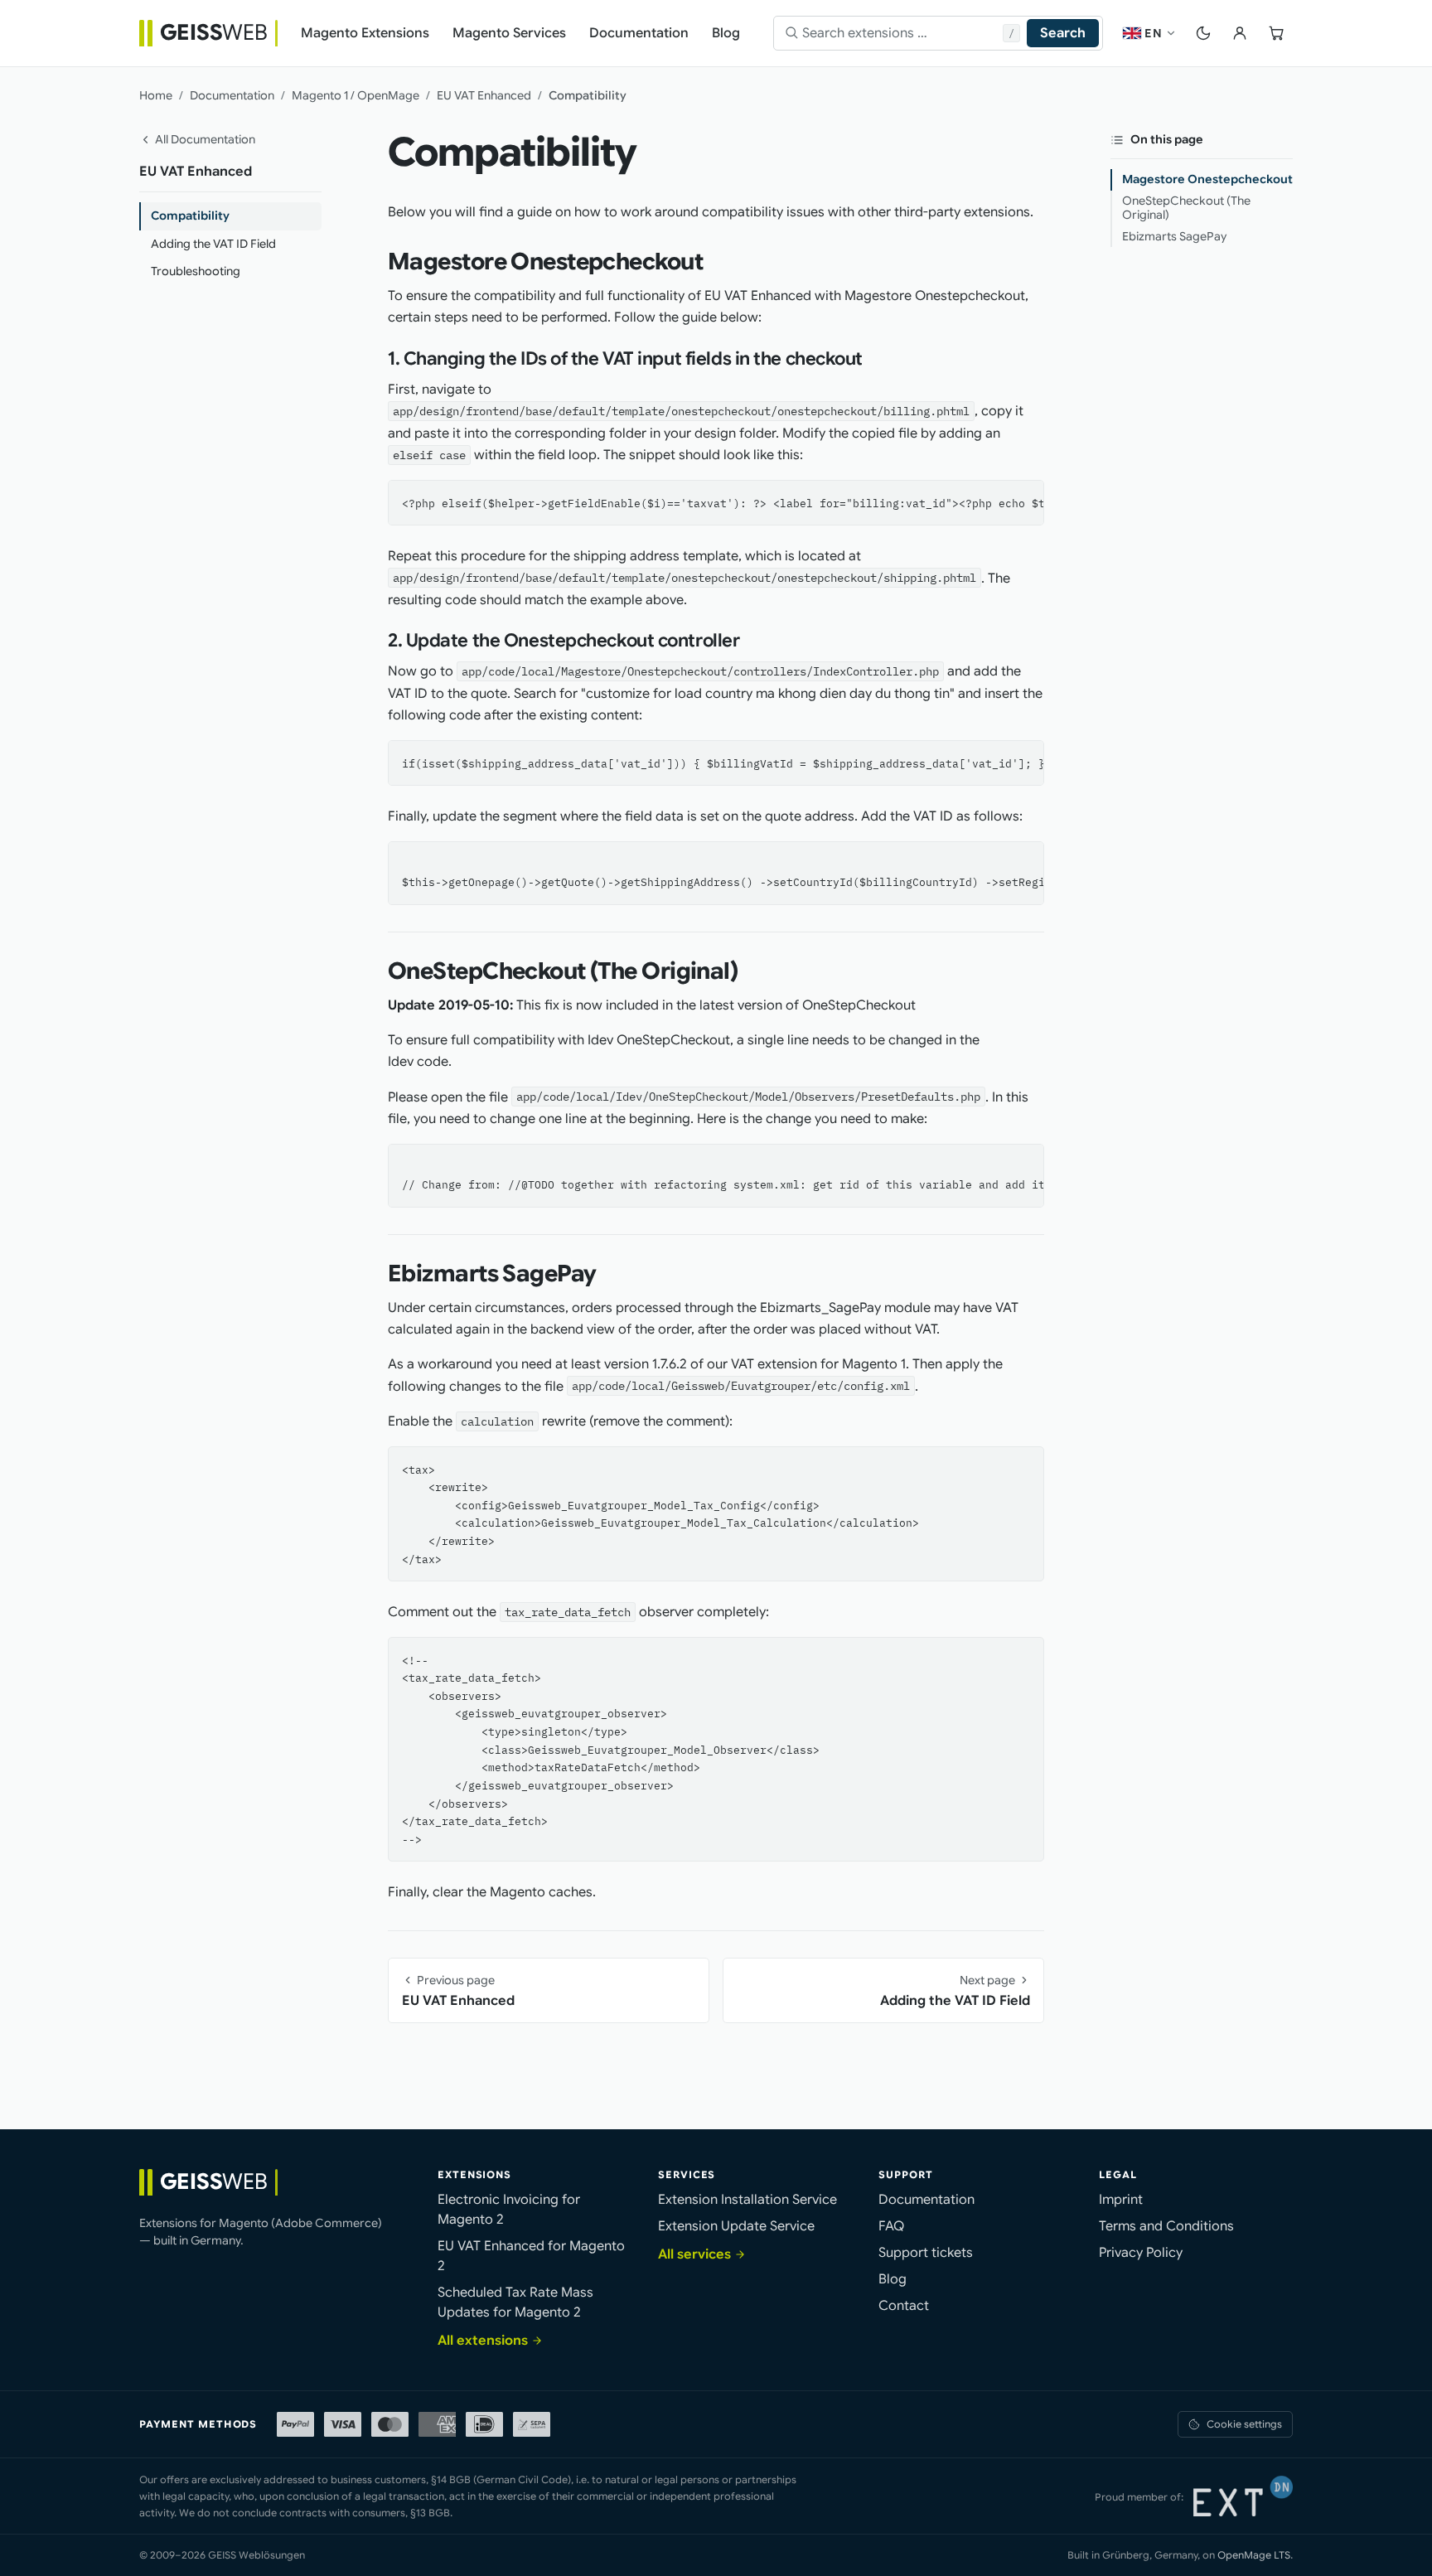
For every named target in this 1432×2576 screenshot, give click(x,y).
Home (156, 95)
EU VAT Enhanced (484, 95)
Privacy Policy (1141, 2253)
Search (1063, 33)
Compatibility (190, 215)
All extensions (483, 2341)
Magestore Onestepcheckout (1207, 179)
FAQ (891, 2226)
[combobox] (903, 33)
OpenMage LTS (1254, 2555)
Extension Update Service (736, 2226)
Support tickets (926, 2253)
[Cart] (1276, 33)
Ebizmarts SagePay (1174, 236)
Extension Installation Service (747, 2200)
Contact (904, 2306)
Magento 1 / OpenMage (356, 95)
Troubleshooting (196, 271)
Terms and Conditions (1166, 2226)
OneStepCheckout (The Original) (1186, 208)
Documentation (232, 95)
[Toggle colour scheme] (1203, 33)
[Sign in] (1240, 33)
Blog (893, 2279)
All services (694, 2254)
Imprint (1121, 2200)
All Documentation (205, 139)
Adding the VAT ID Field (213, 244)
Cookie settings (1244, 2424)
